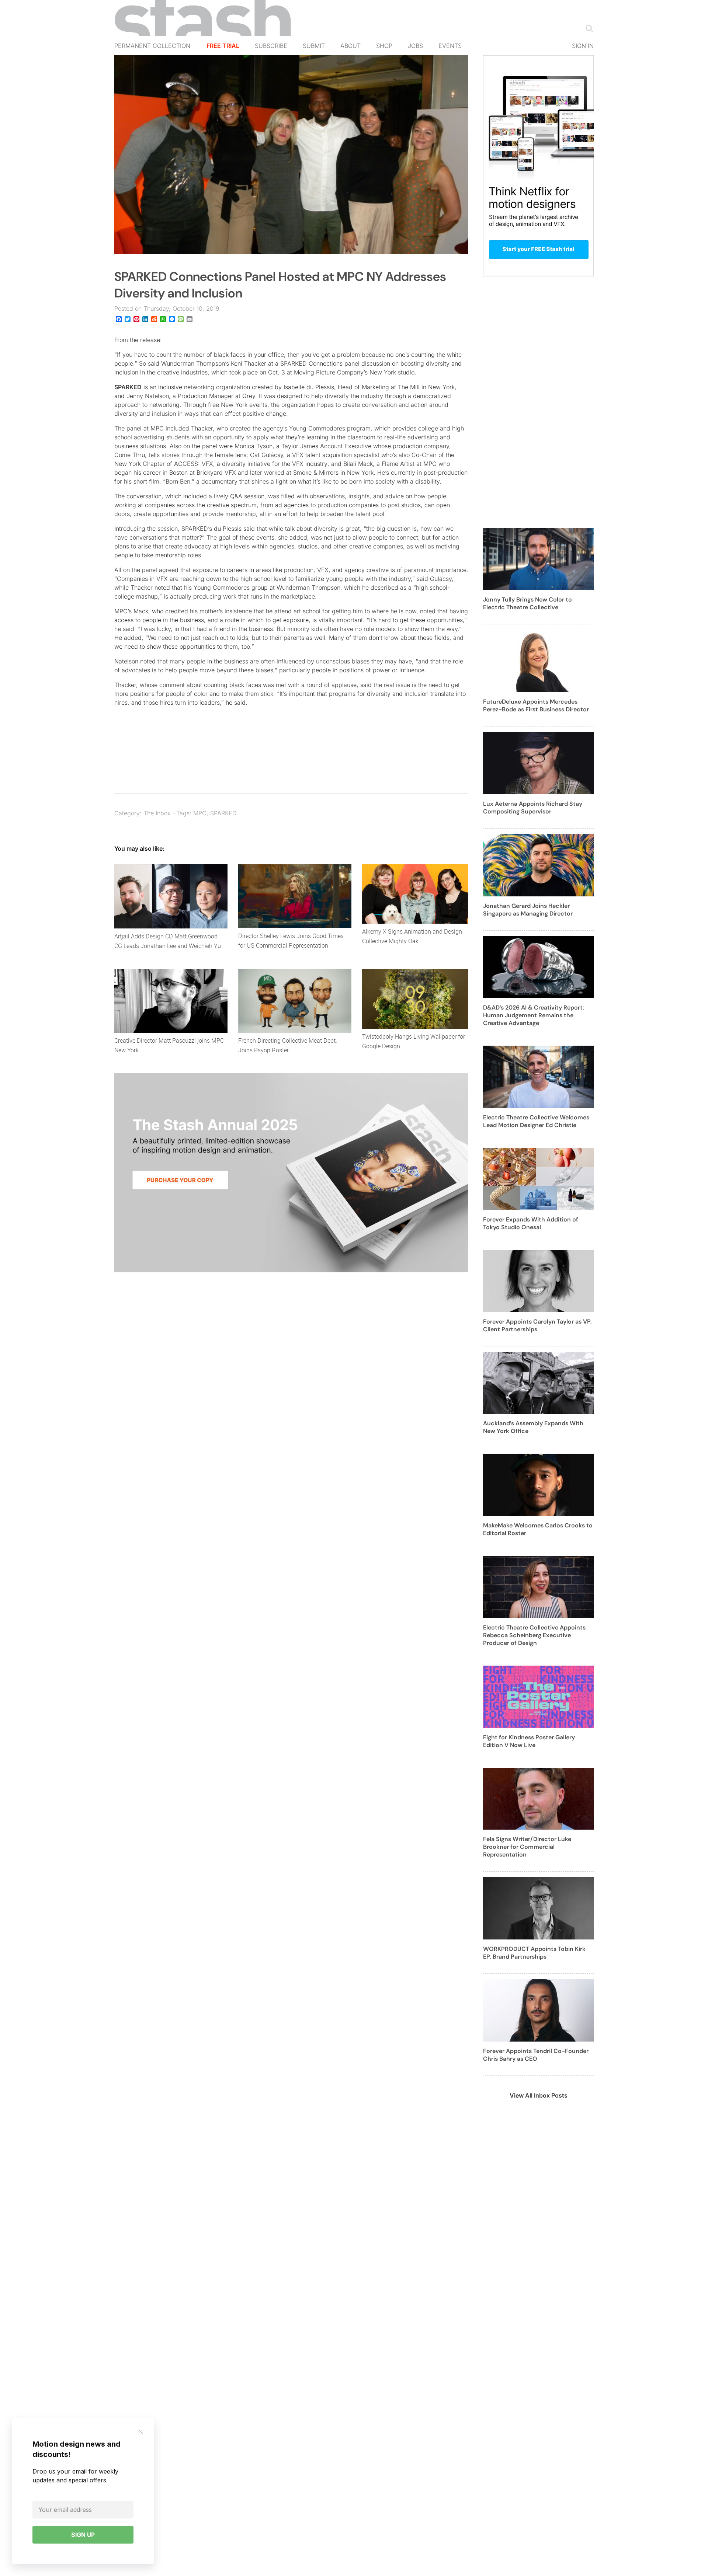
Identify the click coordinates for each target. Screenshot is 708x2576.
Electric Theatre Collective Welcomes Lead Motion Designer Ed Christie (536, 1121)
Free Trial (223, 46)
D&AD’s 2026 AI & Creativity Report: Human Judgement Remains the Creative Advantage (534, 1015)
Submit (314, 46)
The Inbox (157, 813)
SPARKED (128, 387)
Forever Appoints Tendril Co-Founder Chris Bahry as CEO (536, 2055)
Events (450, 46)
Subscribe (271, 46)
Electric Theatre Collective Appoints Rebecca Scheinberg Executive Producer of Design (534, 1635)
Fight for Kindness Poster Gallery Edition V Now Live (529, 1741)
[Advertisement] (538, 407)
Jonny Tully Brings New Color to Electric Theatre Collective (527, 603)
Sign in (583, 46)
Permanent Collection (152, 46)
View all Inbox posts (539, 2095)
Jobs (415, 46)
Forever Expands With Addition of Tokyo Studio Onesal (531, 1223)
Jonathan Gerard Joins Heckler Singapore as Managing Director (528, 910)
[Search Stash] (588, 28)
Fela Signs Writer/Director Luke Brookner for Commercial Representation (527, 1847)
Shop (384, 46)
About (350, 46)
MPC (200, 813)
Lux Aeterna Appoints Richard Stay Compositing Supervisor (533, 808)
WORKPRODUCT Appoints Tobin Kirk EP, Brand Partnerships (534, 1953)
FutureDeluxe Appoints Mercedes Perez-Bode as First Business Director (536, 705)
